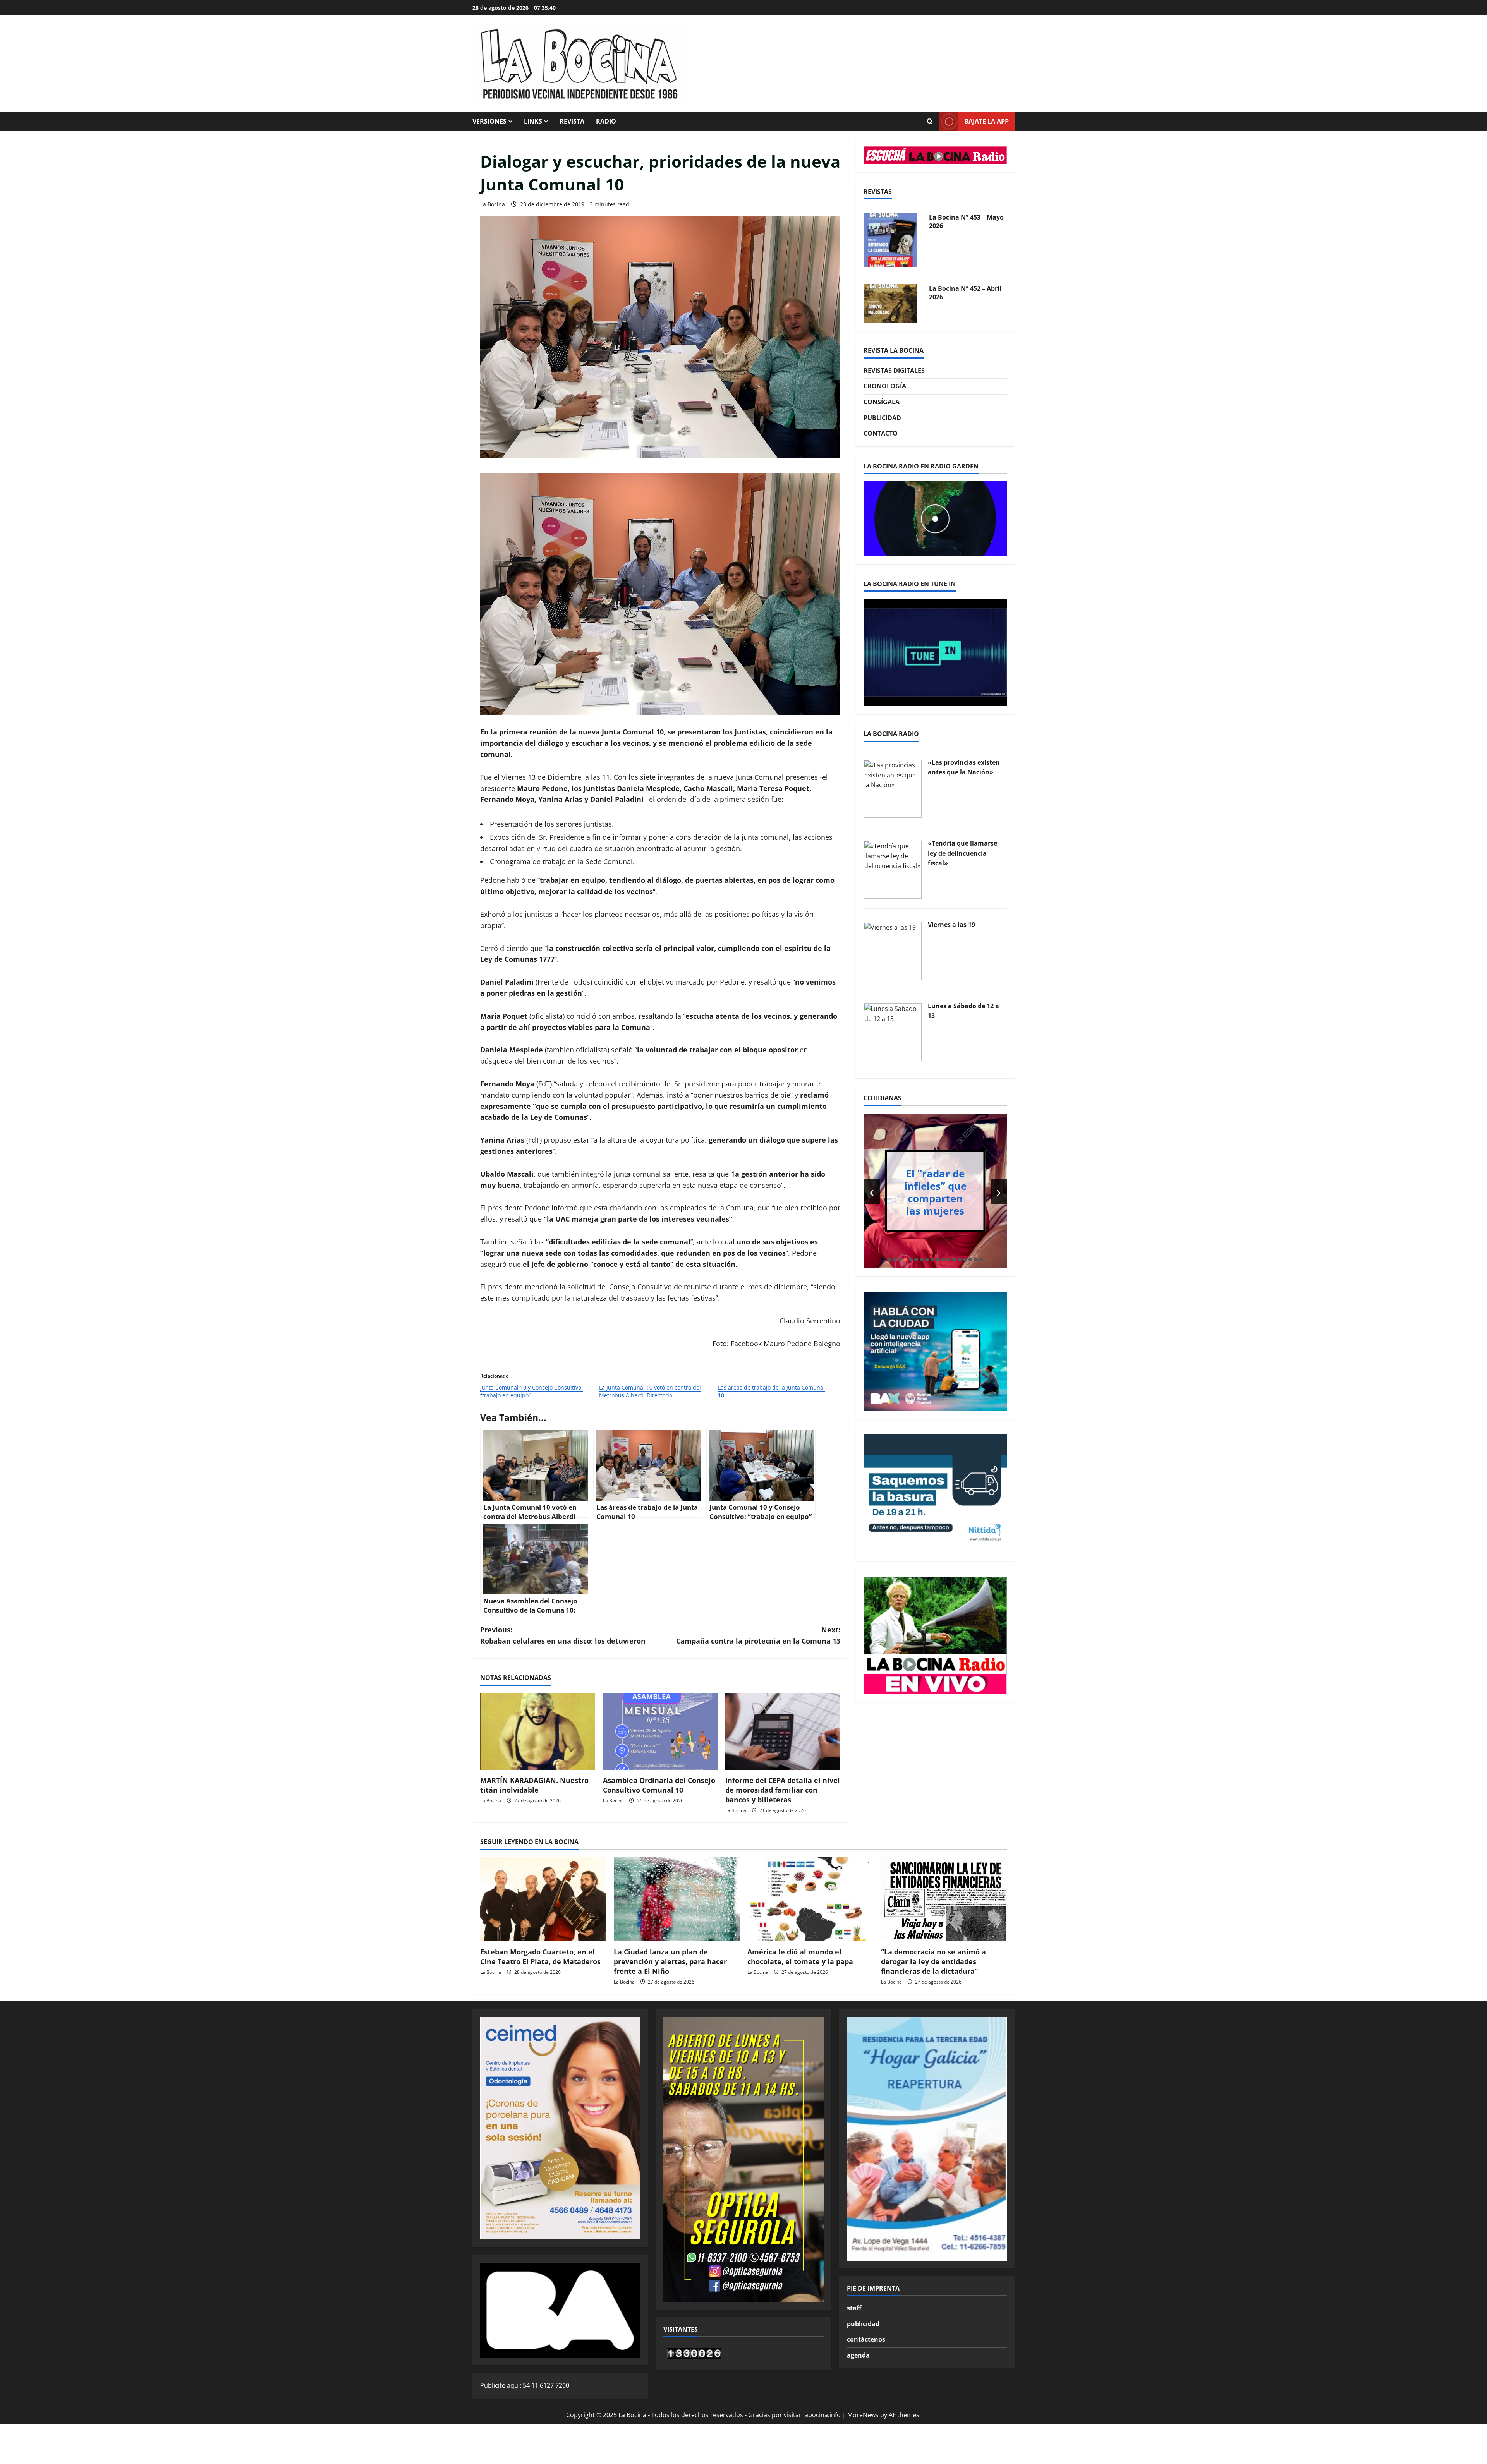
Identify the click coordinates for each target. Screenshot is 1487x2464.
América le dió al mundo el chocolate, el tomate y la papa (800, 1957)
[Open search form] (930, 122)
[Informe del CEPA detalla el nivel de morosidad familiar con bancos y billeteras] (783, 1731)
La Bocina (493, 204)
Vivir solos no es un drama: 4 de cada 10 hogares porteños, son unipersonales (935, 1192)
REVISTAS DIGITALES (894, 371)
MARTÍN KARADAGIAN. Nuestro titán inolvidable (534, 1785)
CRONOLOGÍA (885, 386)
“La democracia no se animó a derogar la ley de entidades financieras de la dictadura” (933, 1961)
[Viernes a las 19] (893, 950)
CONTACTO (881, 433)
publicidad (863, 2324)
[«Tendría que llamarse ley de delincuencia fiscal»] (893, 869)
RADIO (606, 121)
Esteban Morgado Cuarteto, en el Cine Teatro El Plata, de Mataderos (540, 1957)
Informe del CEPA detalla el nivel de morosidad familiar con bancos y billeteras (783, 1790)
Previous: (563, 1635)
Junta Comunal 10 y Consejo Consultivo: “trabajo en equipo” (531, 1391)
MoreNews (863, 2415)
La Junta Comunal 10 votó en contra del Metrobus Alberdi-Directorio (650, 1391)
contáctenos (866, 2339)
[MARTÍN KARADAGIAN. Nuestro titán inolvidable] (538, 1731)
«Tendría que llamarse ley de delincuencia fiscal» (962, 853)
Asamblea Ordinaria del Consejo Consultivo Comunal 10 (659, 1785)
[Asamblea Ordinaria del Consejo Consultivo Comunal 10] (660, 1731)
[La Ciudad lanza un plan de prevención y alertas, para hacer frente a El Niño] (677, 1899)
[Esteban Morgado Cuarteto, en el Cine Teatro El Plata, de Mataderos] (543, 1899)
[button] (889, 1259)
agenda (858, 2355)
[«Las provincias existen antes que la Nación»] (893, 788)
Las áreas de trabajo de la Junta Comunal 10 (771, 1391)
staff (854, 2308)
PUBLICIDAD (882, 418)
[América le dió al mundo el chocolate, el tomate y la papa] (810, 1899)
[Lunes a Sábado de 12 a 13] (893, 1031)
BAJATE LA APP (986, 121)
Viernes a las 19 (951, 925)
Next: (758, 1635)
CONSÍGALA (882, 402)
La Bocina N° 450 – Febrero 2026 (957, 293)
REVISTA (572, 121)
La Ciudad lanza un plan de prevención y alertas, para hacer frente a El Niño (670, 1961)
